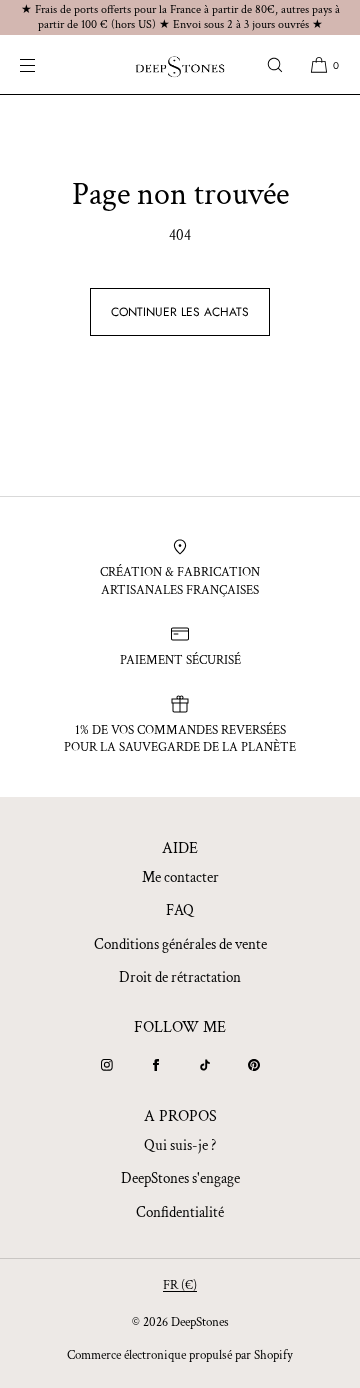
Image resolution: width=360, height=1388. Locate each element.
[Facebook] (156, 1065)
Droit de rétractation (180, 977)
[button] (275, 64)
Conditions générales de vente (180, 944)
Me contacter (180, 877)
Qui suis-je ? (180, 1145)
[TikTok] (205, 1065)
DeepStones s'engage (180, 1178)
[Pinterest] (254, 1065)
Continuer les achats (180, 312)
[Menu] (44, 64)
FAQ (180, 910)
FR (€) (180, 1285)
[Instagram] (107, 1065)
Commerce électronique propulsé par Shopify (180, 1355)
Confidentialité (180, 1212)
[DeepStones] (180, 65)
